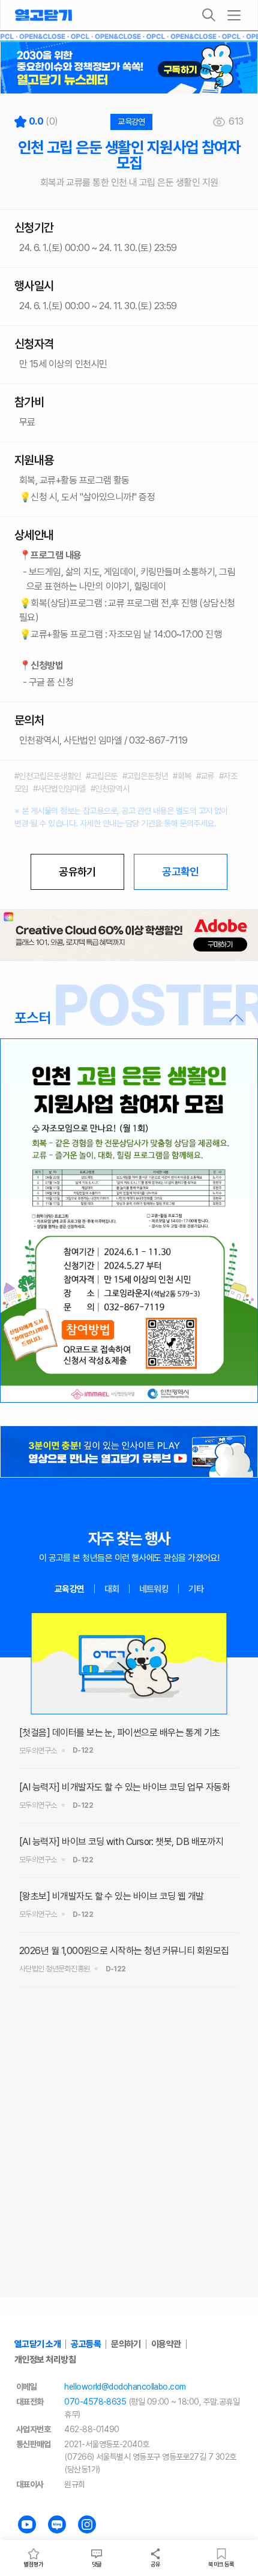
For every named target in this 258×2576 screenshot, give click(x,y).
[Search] (209, 15)
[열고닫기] (43, 15)
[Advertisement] (129, 2164)
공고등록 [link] (86, 2344)
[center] (129, 935)
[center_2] (129, 1452)
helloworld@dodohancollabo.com (125, 2387)
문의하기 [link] (126, 2344)
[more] (234, 15)
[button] (129, 1018)
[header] (129, 68)
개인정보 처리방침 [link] (45, 2360)
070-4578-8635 (95, 2402)
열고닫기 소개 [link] (37, 2344)
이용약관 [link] (166, 2344)
